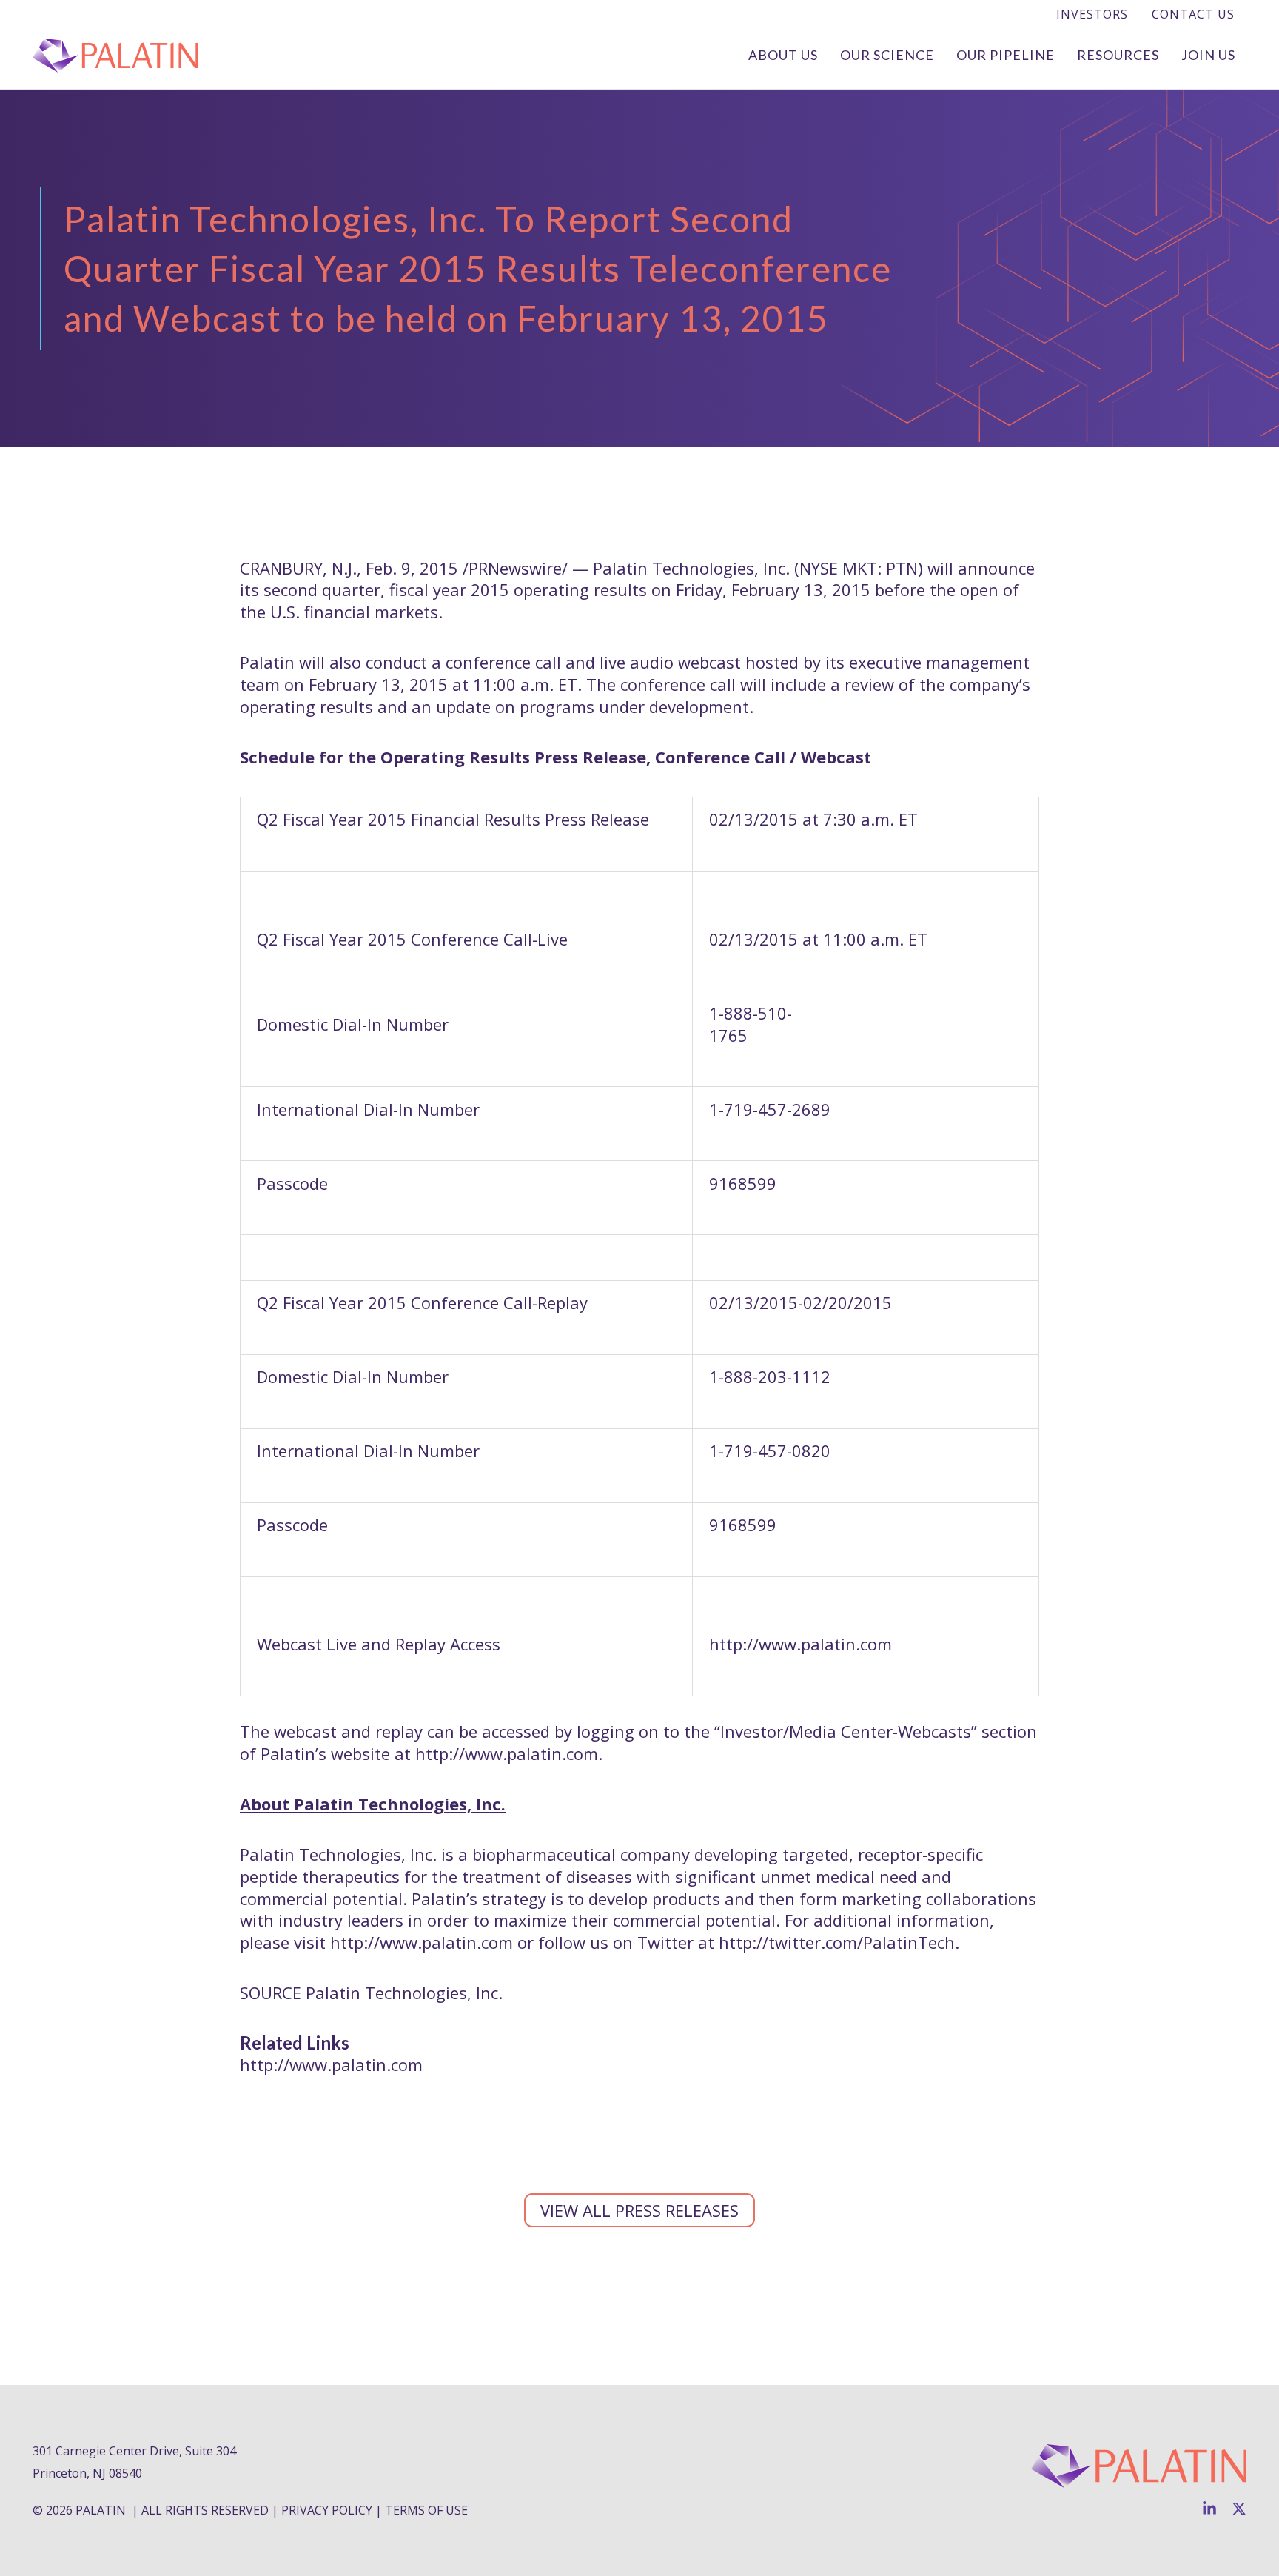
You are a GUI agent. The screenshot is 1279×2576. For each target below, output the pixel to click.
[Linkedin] (1209, 2509)
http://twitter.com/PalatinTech (837, 1942)
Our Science (887, 55)
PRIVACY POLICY (327, 2510)
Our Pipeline (1006, 55)
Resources (1118, 55)
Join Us (1208, 55)
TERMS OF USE (426, 2510)
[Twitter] (1239, 2509)
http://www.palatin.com (507, 1753)
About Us (783, 55)
